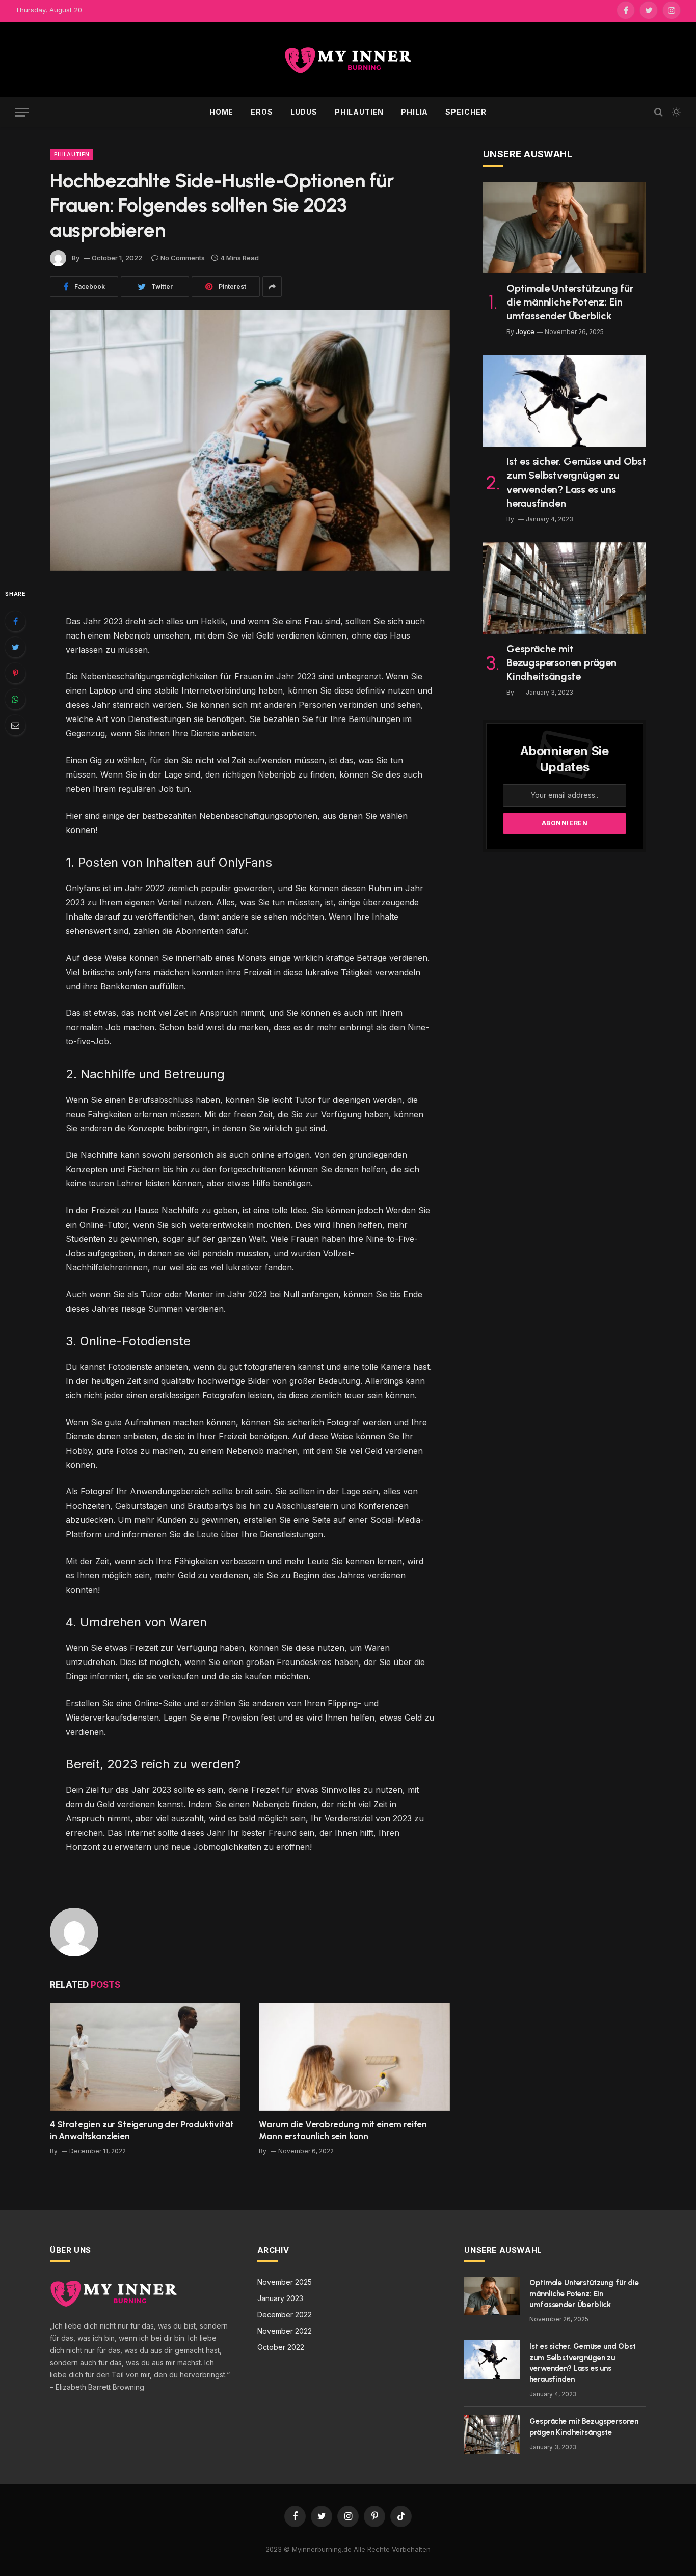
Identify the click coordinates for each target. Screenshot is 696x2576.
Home (221, 112)
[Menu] (22, 112)
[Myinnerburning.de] (348, 60)
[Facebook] (15, 621)
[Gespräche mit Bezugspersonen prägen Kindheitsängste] (565, 588)
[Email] (15, 725)
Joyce (525, 332)
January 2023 (280, 2298)
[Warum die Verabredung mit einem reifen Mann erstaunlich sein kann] (354, 2057)
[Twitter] (15, 647)
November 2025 (285, 2282)
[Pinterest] (15, 673)
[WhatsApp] (15, 699)
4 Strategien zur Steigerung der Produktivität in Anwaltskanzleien (142, 2130)
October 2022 (281, 2347)
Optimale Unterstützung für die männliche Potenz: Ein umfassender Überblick (570, 302)
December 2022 (285, 2315)
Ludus (304, 112)
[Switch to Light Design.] (675, 112)
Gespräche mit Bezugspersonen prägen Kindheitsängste (561, 662)
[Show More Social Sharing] (272, 287)
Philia (414, 112)
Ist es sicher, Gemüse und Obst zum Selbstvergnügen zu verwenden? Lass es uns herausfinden (576, 482)
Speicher (466, 112)
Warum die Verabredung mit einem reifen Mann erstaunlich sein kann (343, 2130)
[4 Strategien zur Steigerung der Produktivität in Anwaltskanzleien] (145, 2057)
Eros (262, 112)
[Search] (659, 112)
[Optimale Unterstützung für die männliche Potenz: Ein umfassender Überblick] (565, 228)
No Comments (183, 258)
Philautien (359, 112)
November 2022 (285, 2331)
